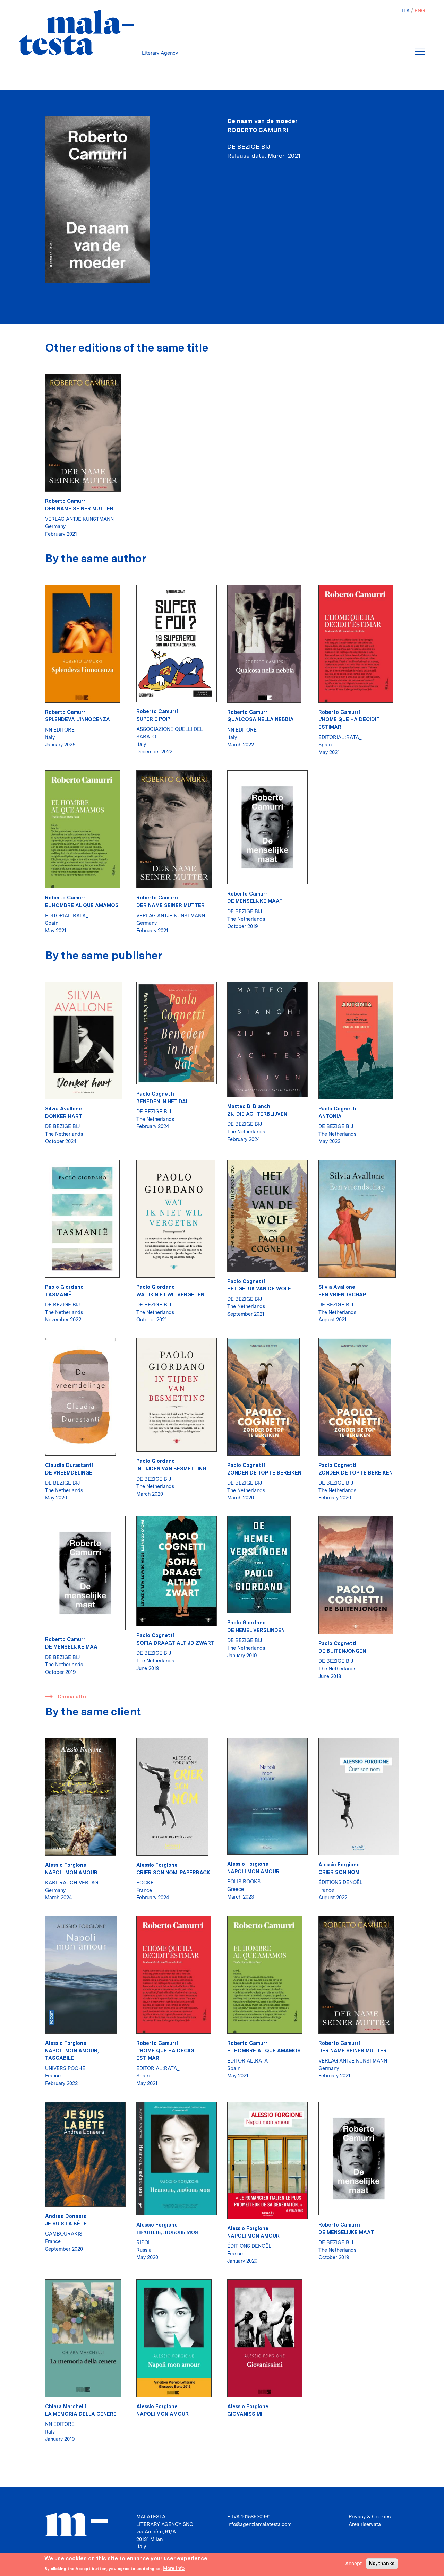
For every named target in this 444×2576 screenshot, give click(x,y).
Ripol (144, 2242)
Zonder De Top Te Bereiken (264, 1473)
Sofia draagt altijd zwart (175, 1643)
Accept (353, 2563)
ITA (406, 11)
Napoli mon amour (71, 1872)
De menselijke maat (255, 901)
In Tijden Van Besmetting (171, 1468)
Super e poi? (153, 719)
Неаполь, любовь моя (167, 2232)
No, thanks (382, 2563)
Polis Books (244, 1881)
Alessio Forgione (66, 1865)
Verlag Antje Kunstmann (79, 519)
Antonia (330, 1116)
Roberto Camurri (258, 130)
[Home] (76, 32)
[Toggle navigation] (420, 52)
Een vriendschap (342, 1294)
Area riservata (365, 2524)
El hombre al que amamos (82, 905)
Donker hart (64, 1116)
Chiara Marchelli (66, 2406)
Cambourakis (64, 2234)
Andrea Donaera (66, 2216)
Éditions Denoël (340, 1882)
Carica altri (72, 1697)
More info (174, 2568)
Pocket (147, 1882)
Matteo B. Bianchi (249, 1106)
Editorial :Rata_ (340, 737)
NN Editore (60, 730)
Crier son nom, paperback (173, 1872)
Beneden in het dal (163, 1101)
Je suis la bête (66, 2224)
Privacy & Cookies (370, 2517)
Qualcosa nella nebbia (261, 719)
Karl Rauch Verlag (72, 1882)
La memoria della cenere (81, 2414)
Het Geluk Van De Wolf (259, 1289)
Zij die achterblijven (257, 1114)
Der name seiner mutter (79, 508)
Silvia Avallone (63, 1109)
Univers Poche (65, 2068)
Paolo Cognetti (155, 1094)
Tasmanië (58, 1294)
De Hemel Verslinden (256, 1630)
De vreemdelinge (69, 1473)
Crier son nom (339, 1872)
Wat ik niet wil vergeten (170, 1294)
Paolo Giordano (64, 1287)
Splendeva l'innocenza (78, 719)
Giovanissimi (245, 2414)
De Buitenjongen (342, 1651)
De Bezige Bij (245, 911)
